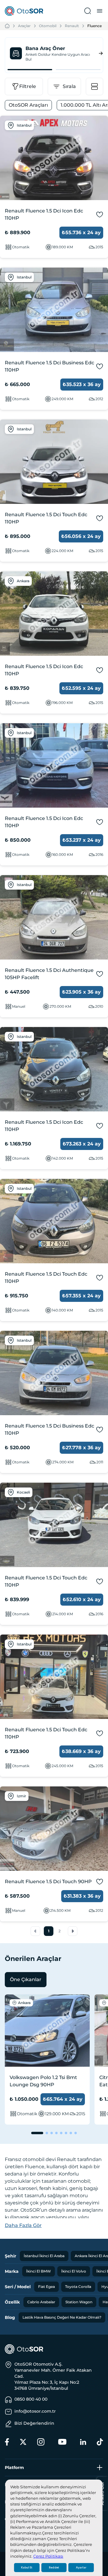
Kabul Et (27, 2568)
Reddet (54, 2568)
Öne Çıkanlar (26, 1979)
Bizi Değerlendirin (34, 2423)
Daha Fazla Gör (23, 2225)
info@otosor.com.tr (35, 2411)
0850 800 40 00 (31, 2399)
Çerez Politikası (48, 2556)
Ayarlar (81, 2568)
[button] (35, 1931)
